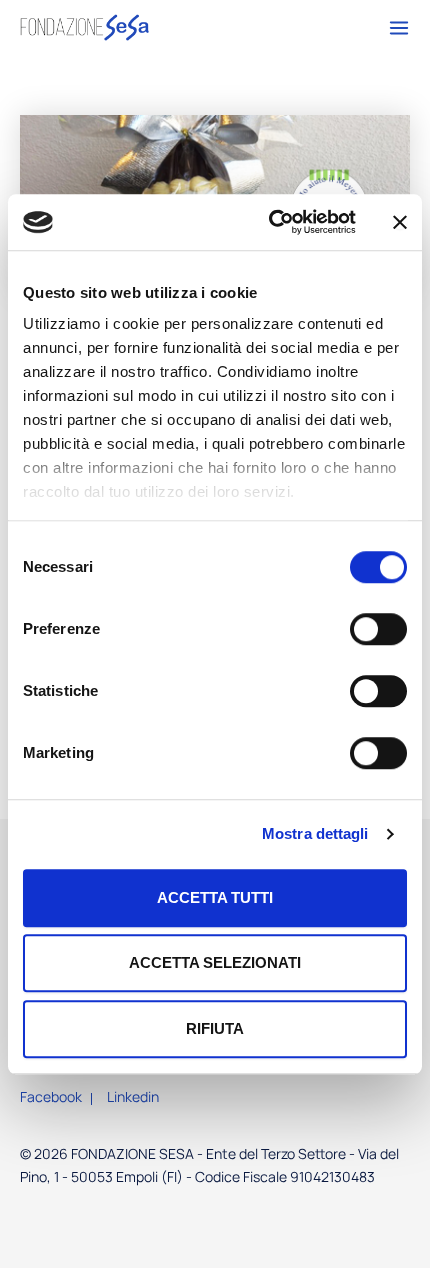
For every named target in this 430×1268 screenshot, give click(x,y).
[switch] (378, 629)
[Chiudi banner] (400, 222)
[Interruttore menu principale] (394, 31)
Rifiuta (215, 1028)
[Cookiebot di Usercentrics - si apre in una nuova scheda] (270, 222)
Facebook (51, 1096)
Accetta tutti (215, 897)
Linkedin (133, 1096)
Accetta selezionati (215, 962)
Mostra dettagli (315, 833)
